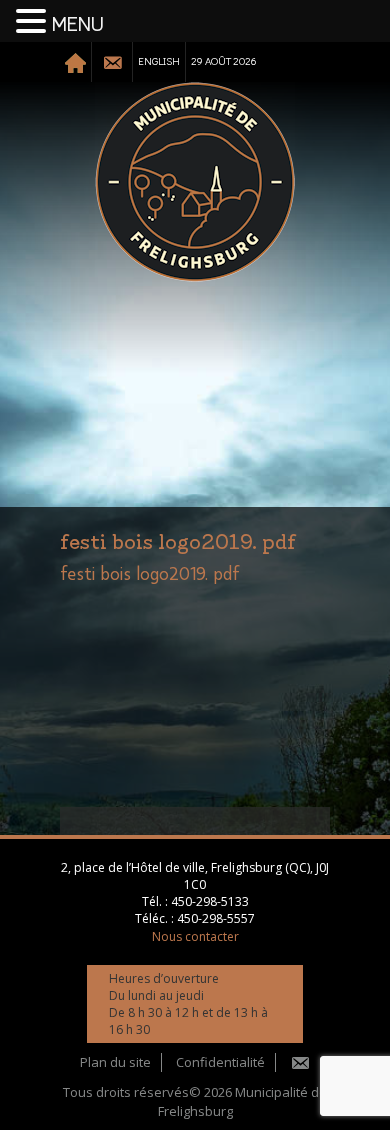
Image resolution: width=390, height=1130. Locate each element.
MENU (78, 25)
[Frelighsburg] (195, 182)
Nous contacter (195, 936)
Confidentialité (220, 1062)
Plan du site (115, 1062)
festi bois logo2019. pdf (150, 575)
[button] (34, 22)
